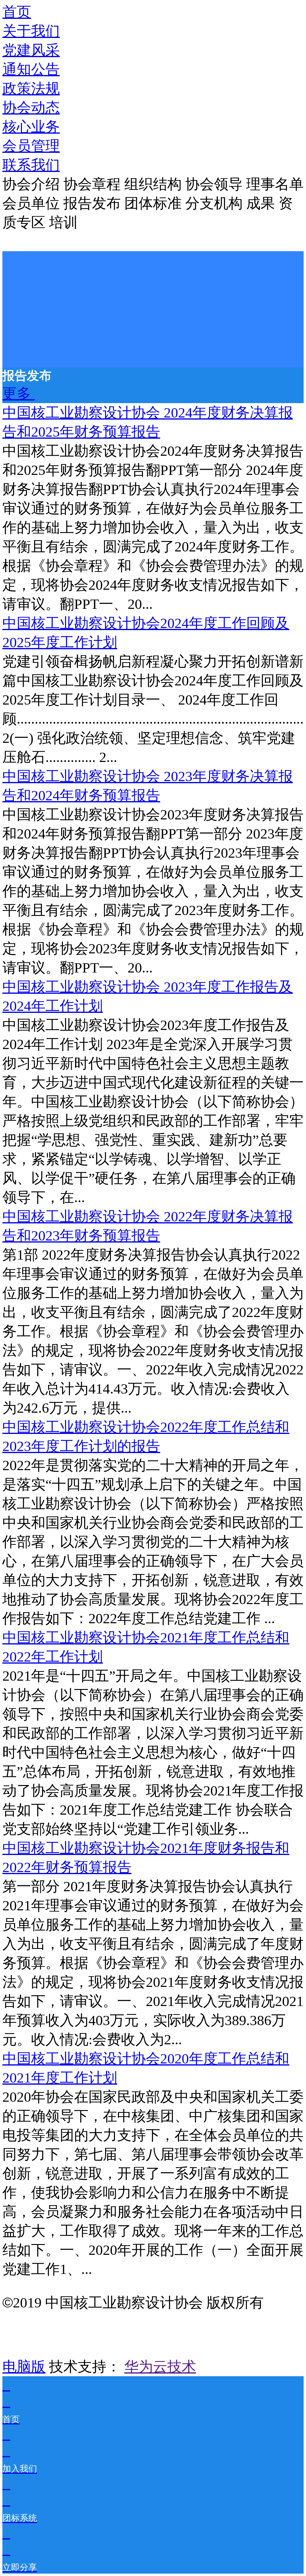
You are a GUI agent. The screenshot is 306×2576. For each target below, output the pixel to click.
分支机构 (216, 203)
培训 (63, 222)
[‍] (19, 393)
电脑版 (24, 2367)
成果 (262, 203)
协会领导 (216, 184)
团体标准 (155, 203)
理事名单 (275, 184)
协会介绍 (33, 184)
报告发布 (94, 203)
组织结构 (155, 184)
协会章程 (94, 184)
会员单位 (33, 203)
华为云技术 (160, 2367)
